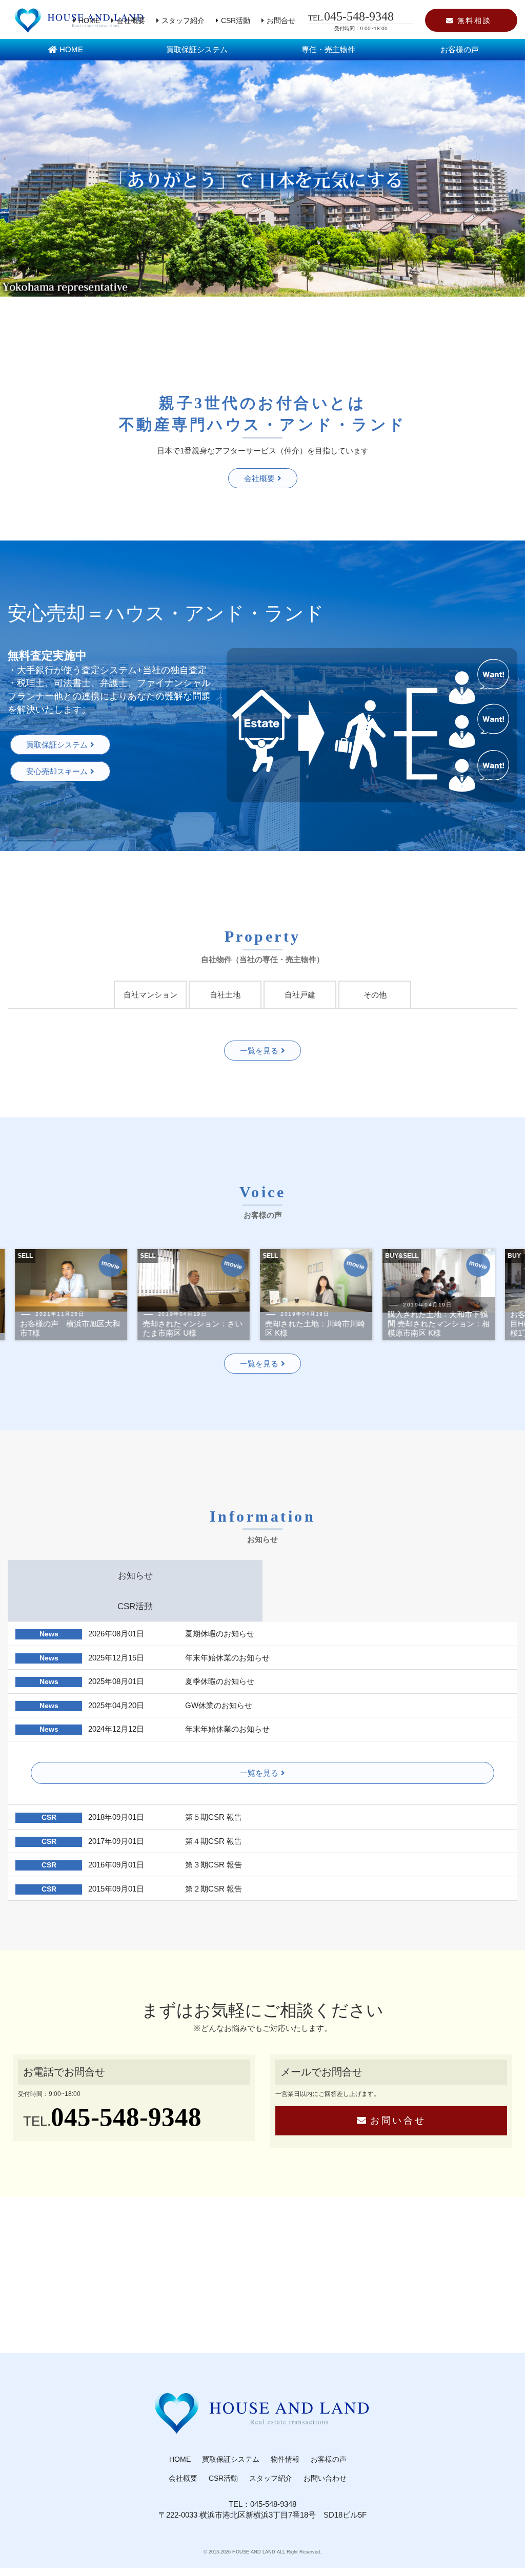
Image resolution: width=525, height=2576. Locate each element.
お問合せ (281, 21)
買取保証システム (197, 49)
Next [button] (467, 1295)
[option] (140, 1295)
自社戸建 (300, 995)
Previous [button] (58, 1295)
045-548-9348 (126, 2117)
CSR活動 (236, 21)
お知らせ (135, 1575)
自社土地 (225, 995)
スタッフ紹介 (183, 21)
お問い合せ (398, 2121)
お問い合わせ (325, 2478)
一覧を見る (259, 1051)
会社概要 (131, 21)
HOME (89, 21)
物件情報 (285, 2459)
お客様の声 (460, 49)
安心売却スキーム (57, 771)
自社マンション (150, 995)
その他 (375, 995)
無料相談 (474, 21)
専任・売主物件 (328, 49)
